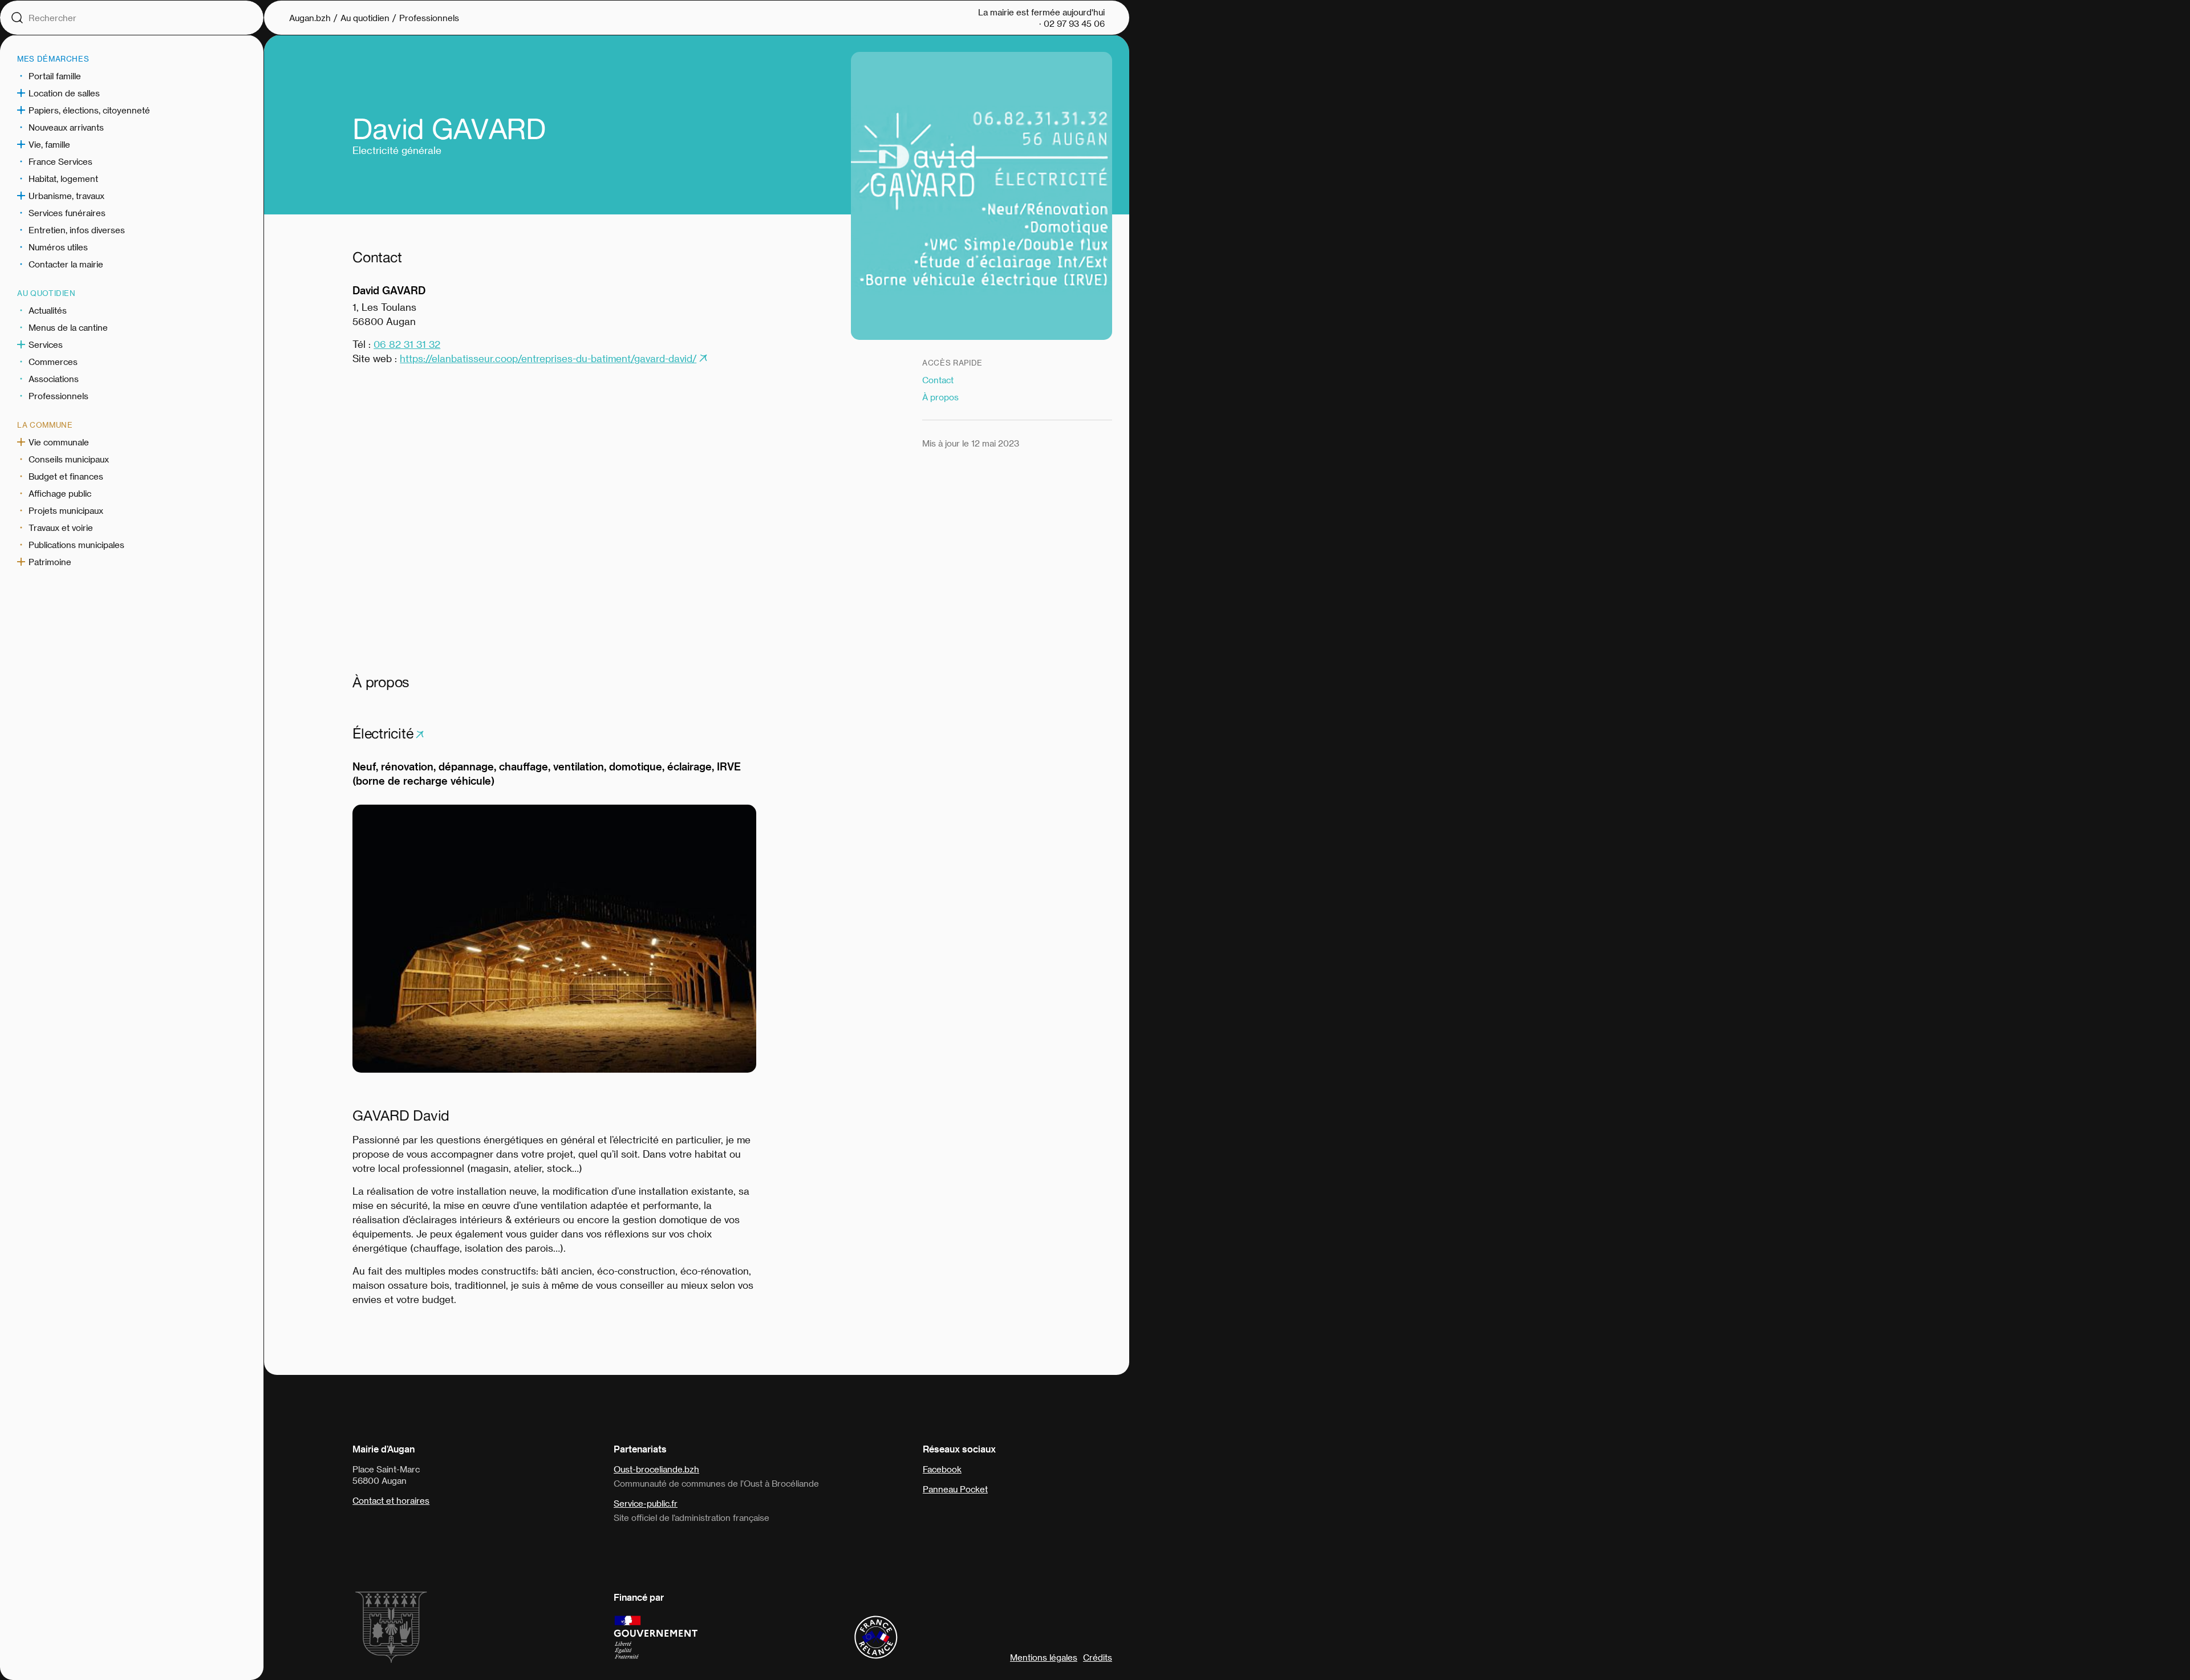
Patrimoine (50, 562)
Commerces (53, 362)
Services (46, 344)
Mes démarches (53, 58)
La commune (45, 425)
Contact (938, 380)
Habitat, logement (63, 178)
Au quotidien (46, 293)
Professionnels (58, 396)
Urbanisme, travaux (66, 196)
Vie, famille (49, 144)
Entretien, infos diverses (77, 230)
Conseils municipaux (69, 459)
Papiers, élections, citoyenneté (89, 110)
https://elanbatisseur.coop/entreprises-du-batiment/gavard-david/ (548, 358)
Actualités (48, 310)
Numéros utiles (58, 247)
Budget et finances (66, 476)
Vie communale (59, 442)
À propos (940, 397)
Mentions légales (1044, 1657)
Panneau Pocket (955, 1489)
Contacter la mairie (66, 264)
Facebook (942, 1469)
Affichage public (60, 493)
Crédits (1098, 1657)
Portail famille (55, 76)
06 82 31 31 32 (407, 344)
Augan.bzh (310, 18)
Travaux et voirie (61, 527)
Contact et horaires (391, 1500)
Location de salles (64, 93)
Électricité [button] (383, 733)
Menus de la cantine (68, 327)
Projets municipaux (66, 510)
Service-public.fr (646, 1503)
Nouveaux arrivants (66, 127)
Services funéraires (67, 213)
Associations (54, 379)
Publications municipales (76, 545)
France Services (60, 161)
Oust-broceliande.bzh (656, 1469)
